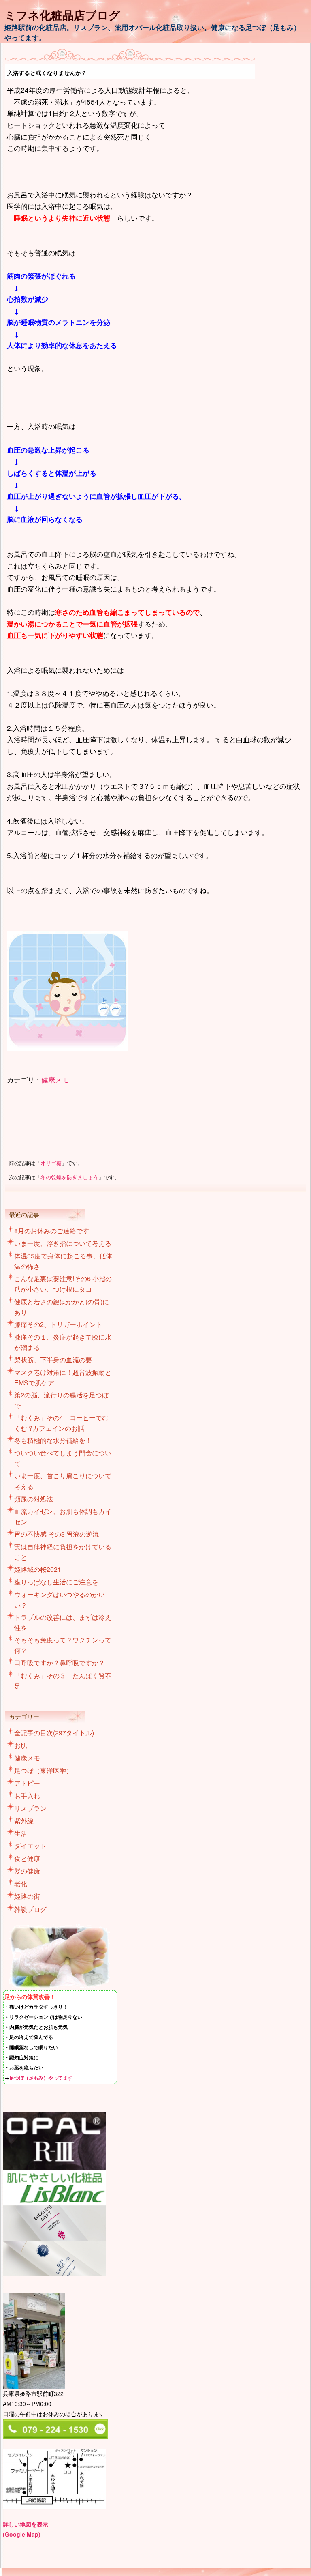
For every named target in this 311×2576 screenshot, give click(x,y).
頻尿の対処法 (34, 1499)
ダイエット (30, 1846)
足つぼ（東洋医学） (43, 1770)
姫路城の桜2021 (38, 1569)
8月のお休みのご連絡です (52, 1231)
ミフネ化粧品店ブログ (62, 15)
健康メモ (55, 1079)
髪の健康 (27, 1871)
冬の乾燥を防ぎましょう (69, 1177)
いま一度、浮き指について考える (63, 1243)
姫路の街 (27, 1896)
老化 (21, 1884)
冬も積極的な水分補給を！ (53, 1440)
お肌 (21, 1745)
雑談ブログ (30, 1909)
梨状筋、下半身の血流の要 (53, 1360)
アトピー (27, 1783)
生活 (21, 1833)
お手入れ (27, 1796)
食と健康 (27, 1858)
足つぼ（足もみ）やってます (41, 2078)
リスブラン (30, 1808)
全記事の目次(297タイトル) (54, 1733)
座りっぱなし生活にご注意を (56, 1582)
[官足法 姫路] (60, 1988)
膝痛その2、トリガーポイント (58, 1324)
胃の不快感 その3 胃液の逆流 (56, 1534)
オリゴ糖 (51, 1163)
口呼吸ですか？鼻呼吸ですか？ (60, 1663)
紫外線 (24, 1821)
